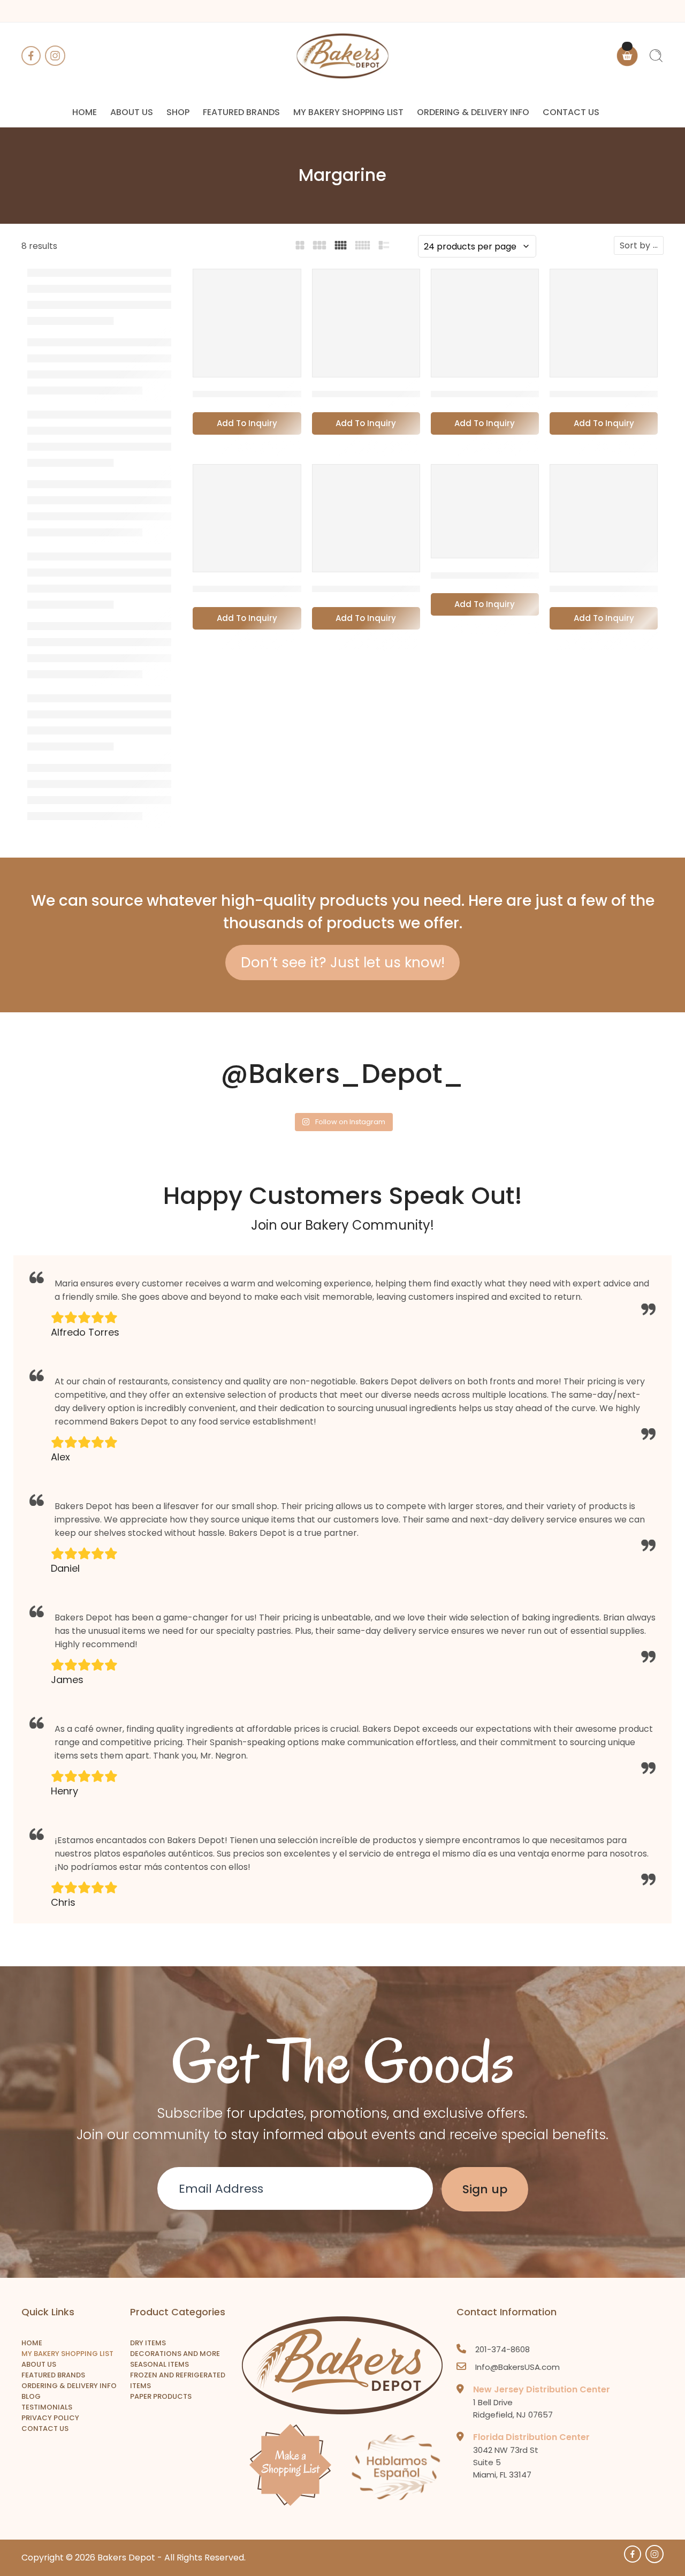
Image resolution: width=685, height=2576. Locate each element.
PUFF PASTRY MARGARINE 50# (505, 575)
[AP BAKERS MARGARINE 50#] (247, 323)
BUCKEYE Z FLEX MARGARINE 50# (512, 394)
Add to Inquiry (247, 423)
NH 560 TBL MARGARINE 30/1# (385, 589)
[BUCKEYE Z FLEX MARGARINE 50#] (485, 323)
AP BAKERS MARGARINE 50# (261, 394)
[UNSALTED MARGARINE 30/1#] (604, 518)
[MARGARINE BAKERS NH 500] (247, 518)
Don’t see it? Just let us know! (343, 963)
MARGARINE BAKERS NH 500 (260, 589)
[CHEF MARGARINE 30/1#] (604, 323)
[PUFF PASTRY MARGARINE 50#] (485, 512)
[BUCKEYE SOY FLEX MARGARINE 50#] (366, 323)
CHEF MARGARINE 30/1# (608, 394)
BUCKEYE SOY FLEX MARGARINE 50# (400, 394)
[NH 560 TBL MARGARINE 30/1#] (366, 518)
